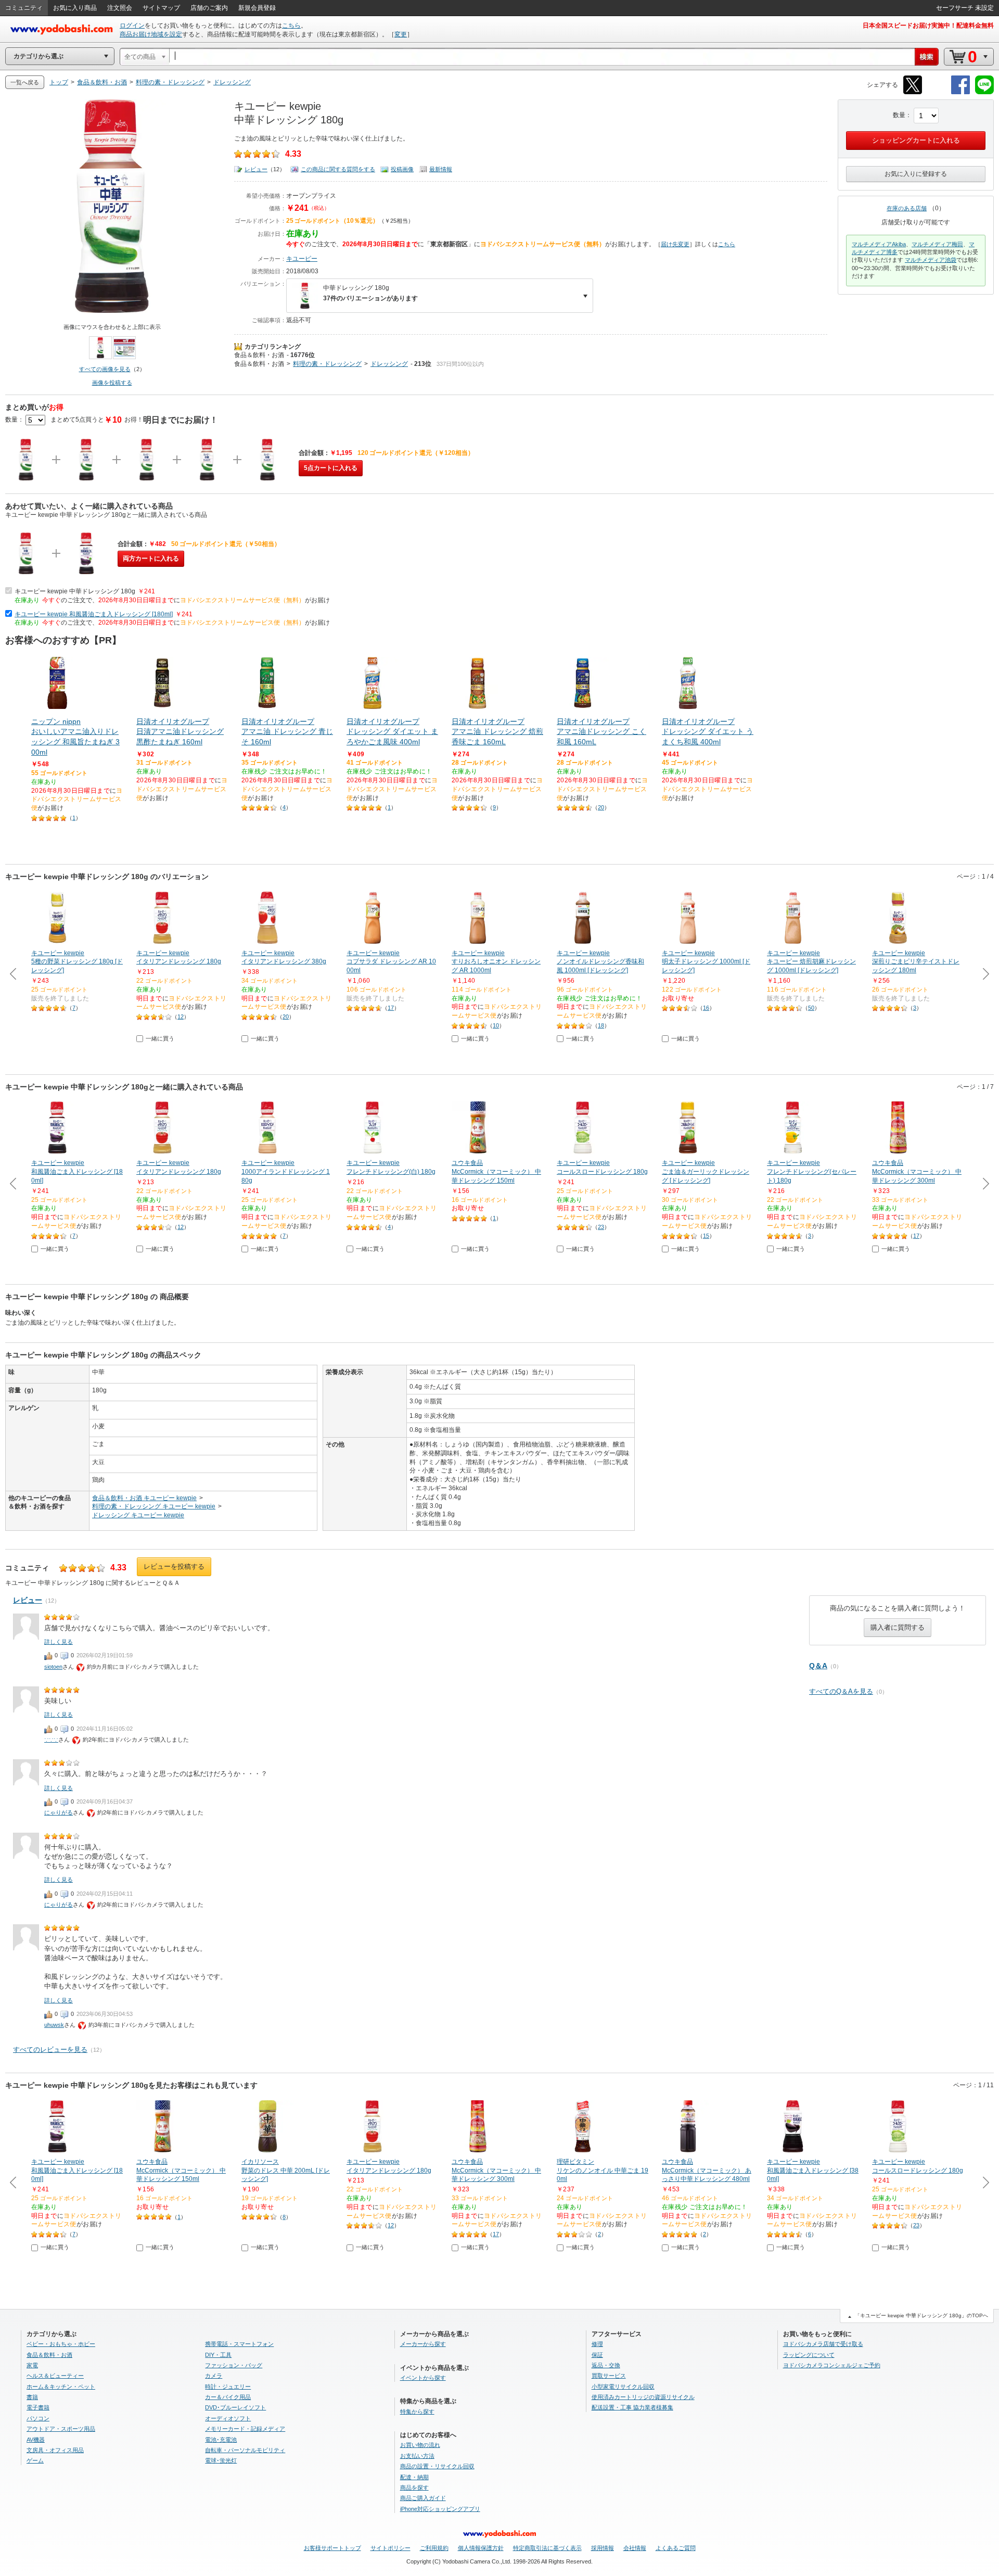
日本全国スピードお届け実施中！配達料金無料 (928, 26)
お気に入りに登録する (916, 174)
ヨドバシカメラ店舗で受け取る (823, 2344)
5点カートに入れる (331, 468)
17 (391, 1008)
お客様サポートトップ (332, 2548)
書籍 (32, 2397)
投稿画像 (402, 169)
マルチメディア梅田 (937, 244)
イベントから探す (423, 2378)
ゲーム (35, 2460)
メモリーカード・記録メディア (245, 2429)
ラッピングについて (809, 2355)
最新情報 (441, 169)
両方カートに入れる (151, 559)
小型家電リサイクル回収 (623, 2387)
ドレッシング (389, 364)
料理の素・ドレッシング (327, 364)
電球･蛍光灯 (221, 2460)
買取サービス (609, 2376)
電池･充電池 (221, 2440)
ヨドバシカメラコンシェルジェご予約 (832, 2365)
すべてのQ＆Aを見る (841, 1691)
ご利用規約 (434, 2548)
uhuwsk (54, 2025)
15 (706, 1236)
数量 (899, 115)
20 (601, 807)
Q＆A (818, 1666)
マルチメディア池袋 (931, 260)
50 (811, 1008)
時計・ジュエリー (228, 2387)
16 (706, 1008)
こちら (291, 26)
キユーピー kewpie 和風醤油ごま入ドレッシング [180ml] (94, 614)
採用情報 (603, 2548)
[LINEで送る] (984, 92)
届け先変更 (675, 244)
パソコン (38, 2418)
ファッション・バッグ (234, 2365)
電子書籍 (38, 2407)
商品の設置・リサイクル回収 (437, 2466)
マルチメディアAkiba (879, 244)
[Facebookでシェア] (960, 92)
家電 (32, 2365)
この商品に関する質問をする (338, 169)
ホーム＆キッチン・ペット (61, 2387)
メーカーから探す (423, 2344)
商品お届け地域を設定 (151, 34)
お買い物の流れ (420, 2445)
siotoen (53, 1667)
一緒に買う (160, 1038)
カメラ (214, 2376)
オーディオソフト (228, 2418)
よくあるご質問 (676, 2548)
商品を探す (414, 2488)
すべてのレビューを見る (50, 2050)
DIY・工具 (218, 2355)
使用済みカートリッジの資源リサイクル (643, 2397)
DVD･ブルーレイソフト (235, 2407)
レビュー (256, 169)
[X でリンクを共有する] (913, 92)
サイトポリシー (390, 2548)
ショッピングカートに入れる (916, 140)
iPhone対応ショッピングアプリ (440, 2509)
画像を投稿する (112, 383)
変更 (401, 34)
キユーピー (302, 259)
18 (601, 1025)
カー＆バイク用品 (228, 2397)
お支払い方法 (417, 2456)
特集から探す (417, 2412)
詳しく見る (59, 1642)
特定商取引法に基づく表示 (547, 2548)
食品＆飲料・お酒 (259, 355)
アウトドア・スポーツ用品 (61, 2429)
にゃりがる (59, 1812)
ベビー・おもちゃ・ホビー (61, 2344)
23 (601, 1227)
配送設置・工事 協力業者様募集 (632, 2407)
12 (181, 1017)
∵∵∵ (51, 1740)
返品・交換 (606, 2365)
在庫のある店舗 (907, 208)
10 (496, 1025)
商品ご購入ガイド (423, 2498)
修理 (597, 2344)
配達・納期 (414, 2477)
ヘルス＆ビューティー (55, 2376)
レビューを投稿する (174, 1566)
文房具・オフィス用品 (55, 2450)
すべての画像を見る (105, 369)
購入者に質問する (898, 1627)
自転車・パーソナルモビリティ (245, 2450)
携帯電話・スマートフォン (239, 2344)
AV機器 (36, 2440)
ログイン (132, 26)
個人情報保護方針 (481, 2548)
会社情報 (635, 2548)
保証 (597, 2355)
